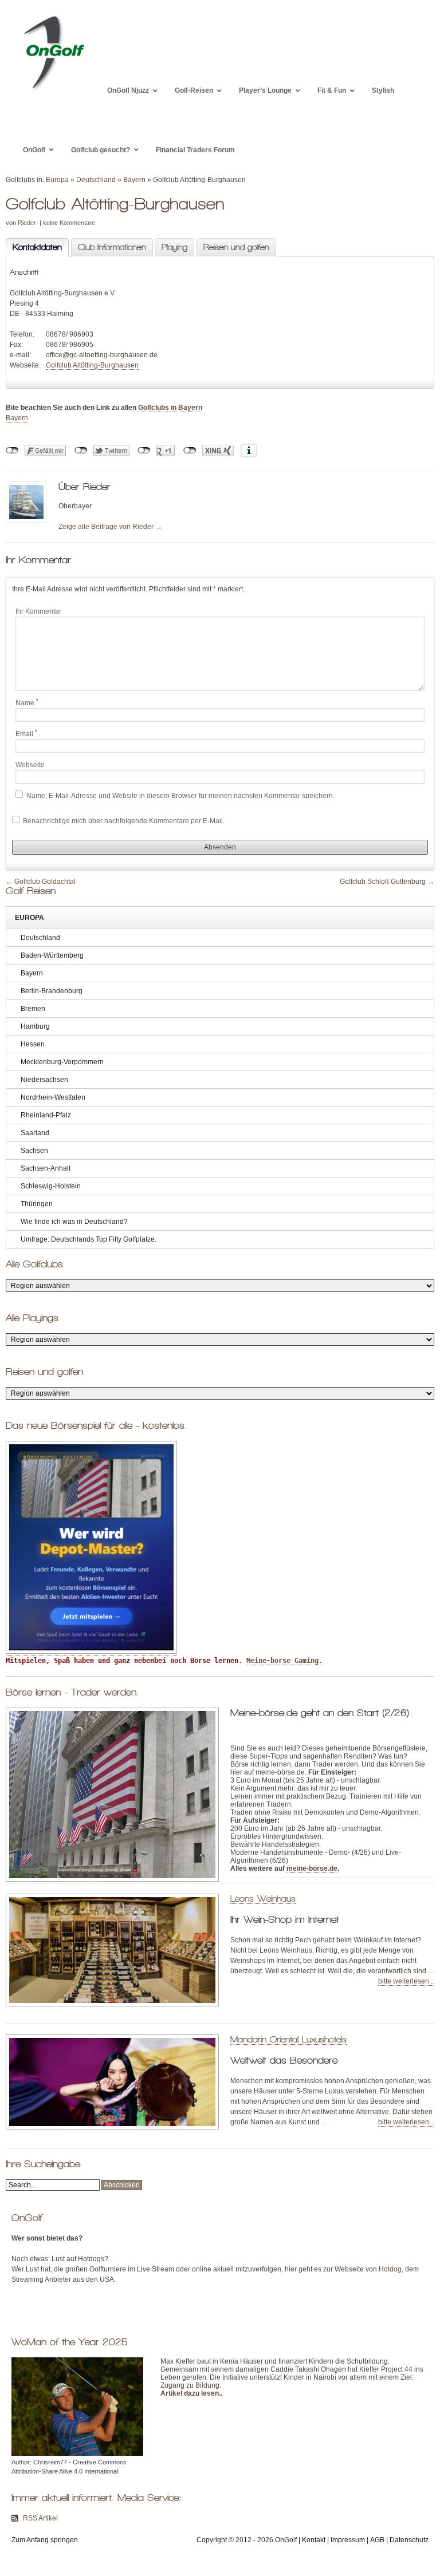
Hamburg (35, 1026)
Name (27, 702)
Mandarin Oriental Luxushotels (288, 2039)
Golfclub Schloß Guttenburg (383, 882)
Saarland (35, 1133)
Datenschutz (409, 2540)
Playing (174, 247)
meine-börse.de (312, 1868)
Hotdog (390, 2269)
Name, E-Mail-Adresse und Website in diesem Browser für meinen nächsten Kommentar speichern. (180, 796)
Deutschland (96, 180)
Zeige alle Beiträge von (110, 527)
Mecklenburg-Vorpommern (62, 1062)
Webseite (30, 765)
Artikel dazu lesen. (190, 2393)
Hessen (33, 1044)
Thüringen (37, 1204)
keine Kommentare (69, 223)
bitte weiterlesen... (406, 1981)
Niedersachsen (44, 1080)
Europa (57, 180)
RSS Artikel (40, 2518)
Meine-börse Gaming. (284, 1661)
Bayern (134, 180)
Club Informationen (112, 247)
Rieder (27, 223)
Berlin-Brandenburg (52, 991)
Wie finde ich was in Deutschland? (74, 1222)
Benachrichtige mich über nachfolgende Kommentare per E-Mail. (123, 821)
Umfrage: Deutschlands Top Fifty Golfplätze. (89, 1239)
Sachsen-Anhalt (46, 1168)
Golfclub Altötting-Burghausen (92, 365)
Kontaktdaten (34, 247)
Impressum (348, 2540)
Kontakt (314, 2540)
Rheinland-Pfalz (46, 1115)
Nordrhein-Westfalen (53, 1097)
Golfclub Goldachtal (45, 882)
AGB (377, 2540)
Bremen (33, 1009)
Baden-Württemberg (52, 955)
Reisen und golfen (236, 247)
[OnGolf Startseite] (54, 90)
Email (26, 733)
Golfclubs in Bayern (170, 408)
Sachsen (34, 1151)
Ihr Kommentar (38, 611)
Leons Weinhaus (263, 1899)
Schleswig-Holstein (51, 1186)
